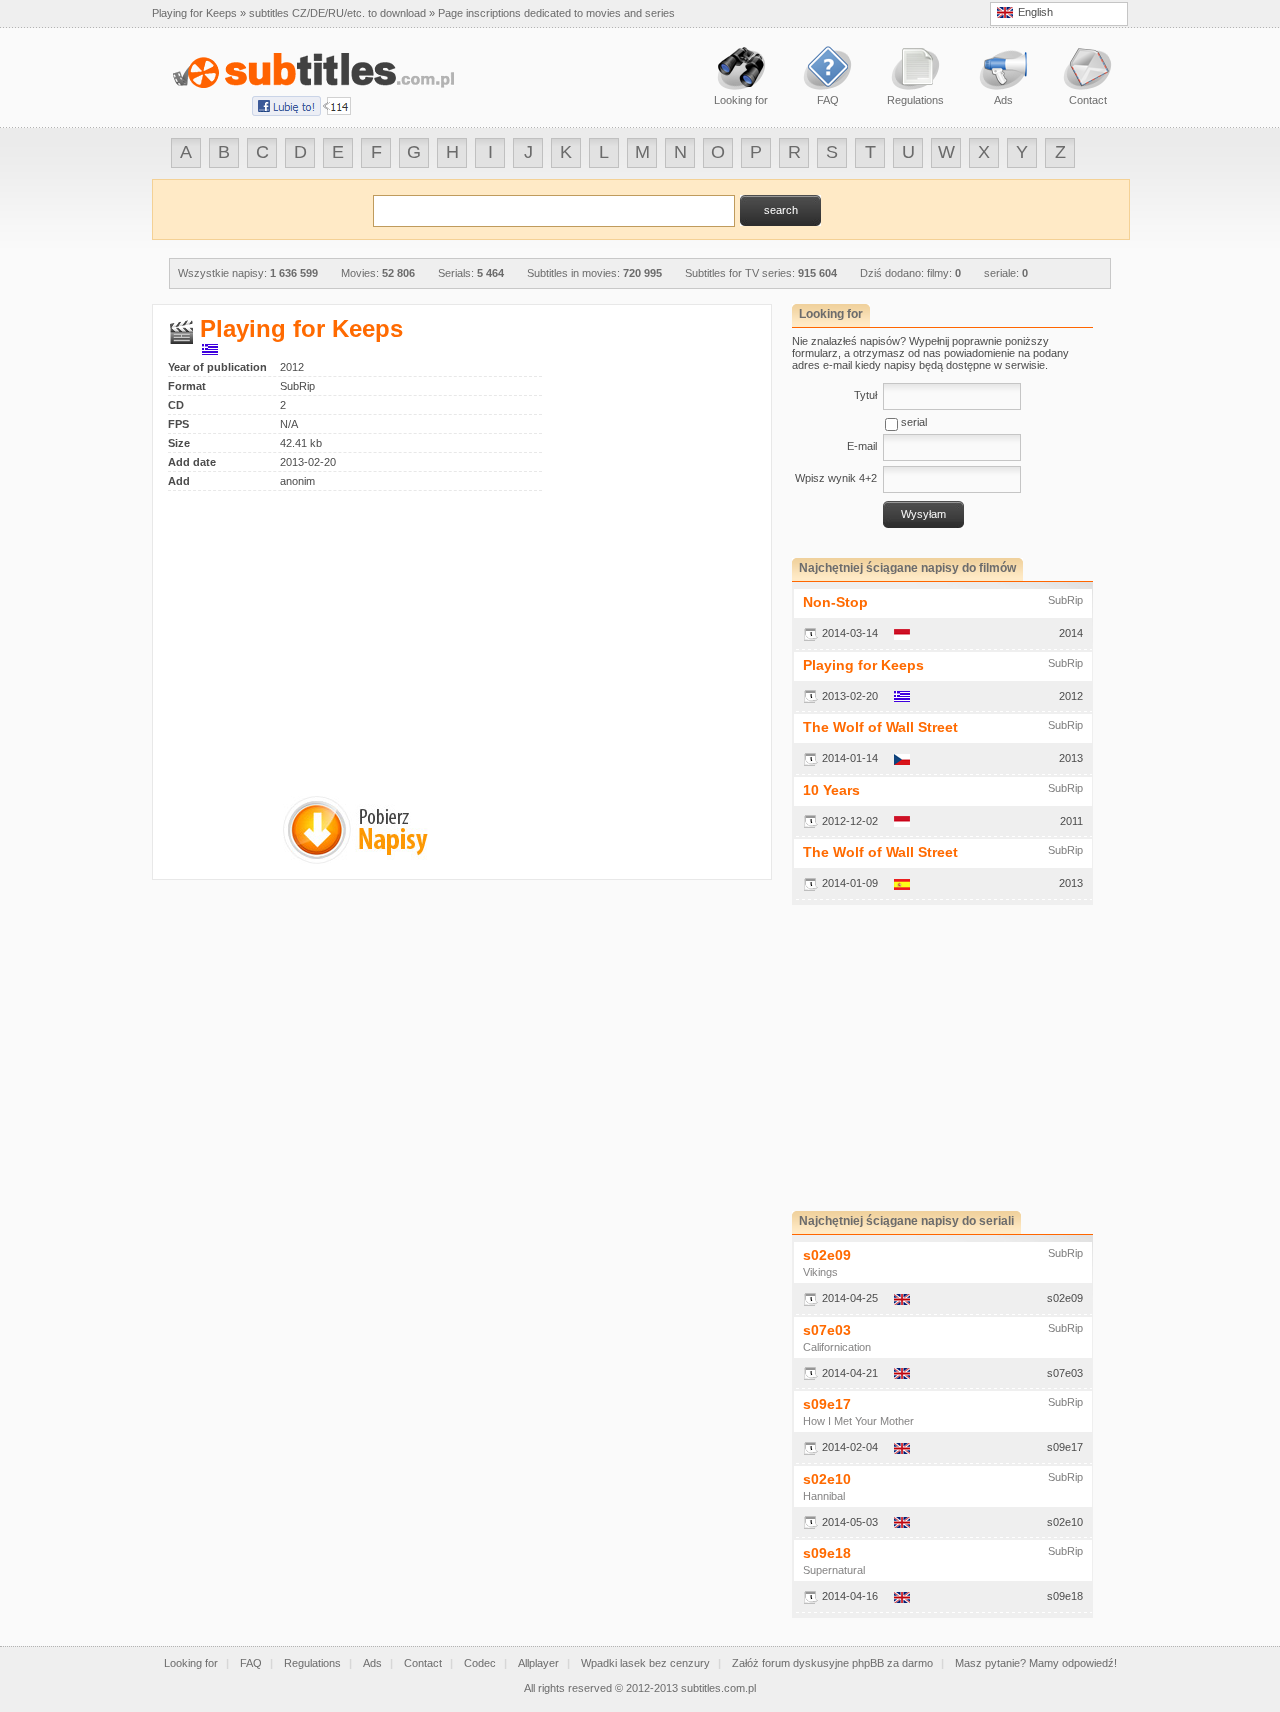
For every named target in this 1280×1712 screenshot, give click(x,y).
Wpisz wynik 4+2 (836, 478)
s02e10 (827, 1479)
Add (179, 481)
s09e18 (827, 1553)
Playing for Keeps (863, 665)
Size (179, 443)
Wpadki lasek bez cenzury (645, 1663)
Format (187, 386)
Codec (480, 1663)
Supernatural (834, 1570)
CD (176, 405)
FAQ (251, 1663)
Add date (192, 462)
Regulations (312, 1663)
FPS (178, 424)
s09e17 (827, 1404)
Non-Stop (835, 602)
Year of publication (217, 367)
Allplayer (538, 1663)
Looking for (191, 1663)
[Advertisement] (336, 631)
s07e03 (827, 1330)
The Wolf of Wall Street (880, 727)
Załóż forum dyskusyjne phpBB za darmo (832, 1663)
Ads (372, 1663)
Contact (423, 1663)
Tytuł (865, 395)
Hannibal (824, 1496)
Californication (837, 1347)
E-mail (862, 446)
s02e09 (827, 1255)
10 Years (831, 790)
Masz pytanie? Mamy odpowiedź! (1036, 1663)
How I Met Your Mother (858, 1421)
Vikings (820, 1272)
